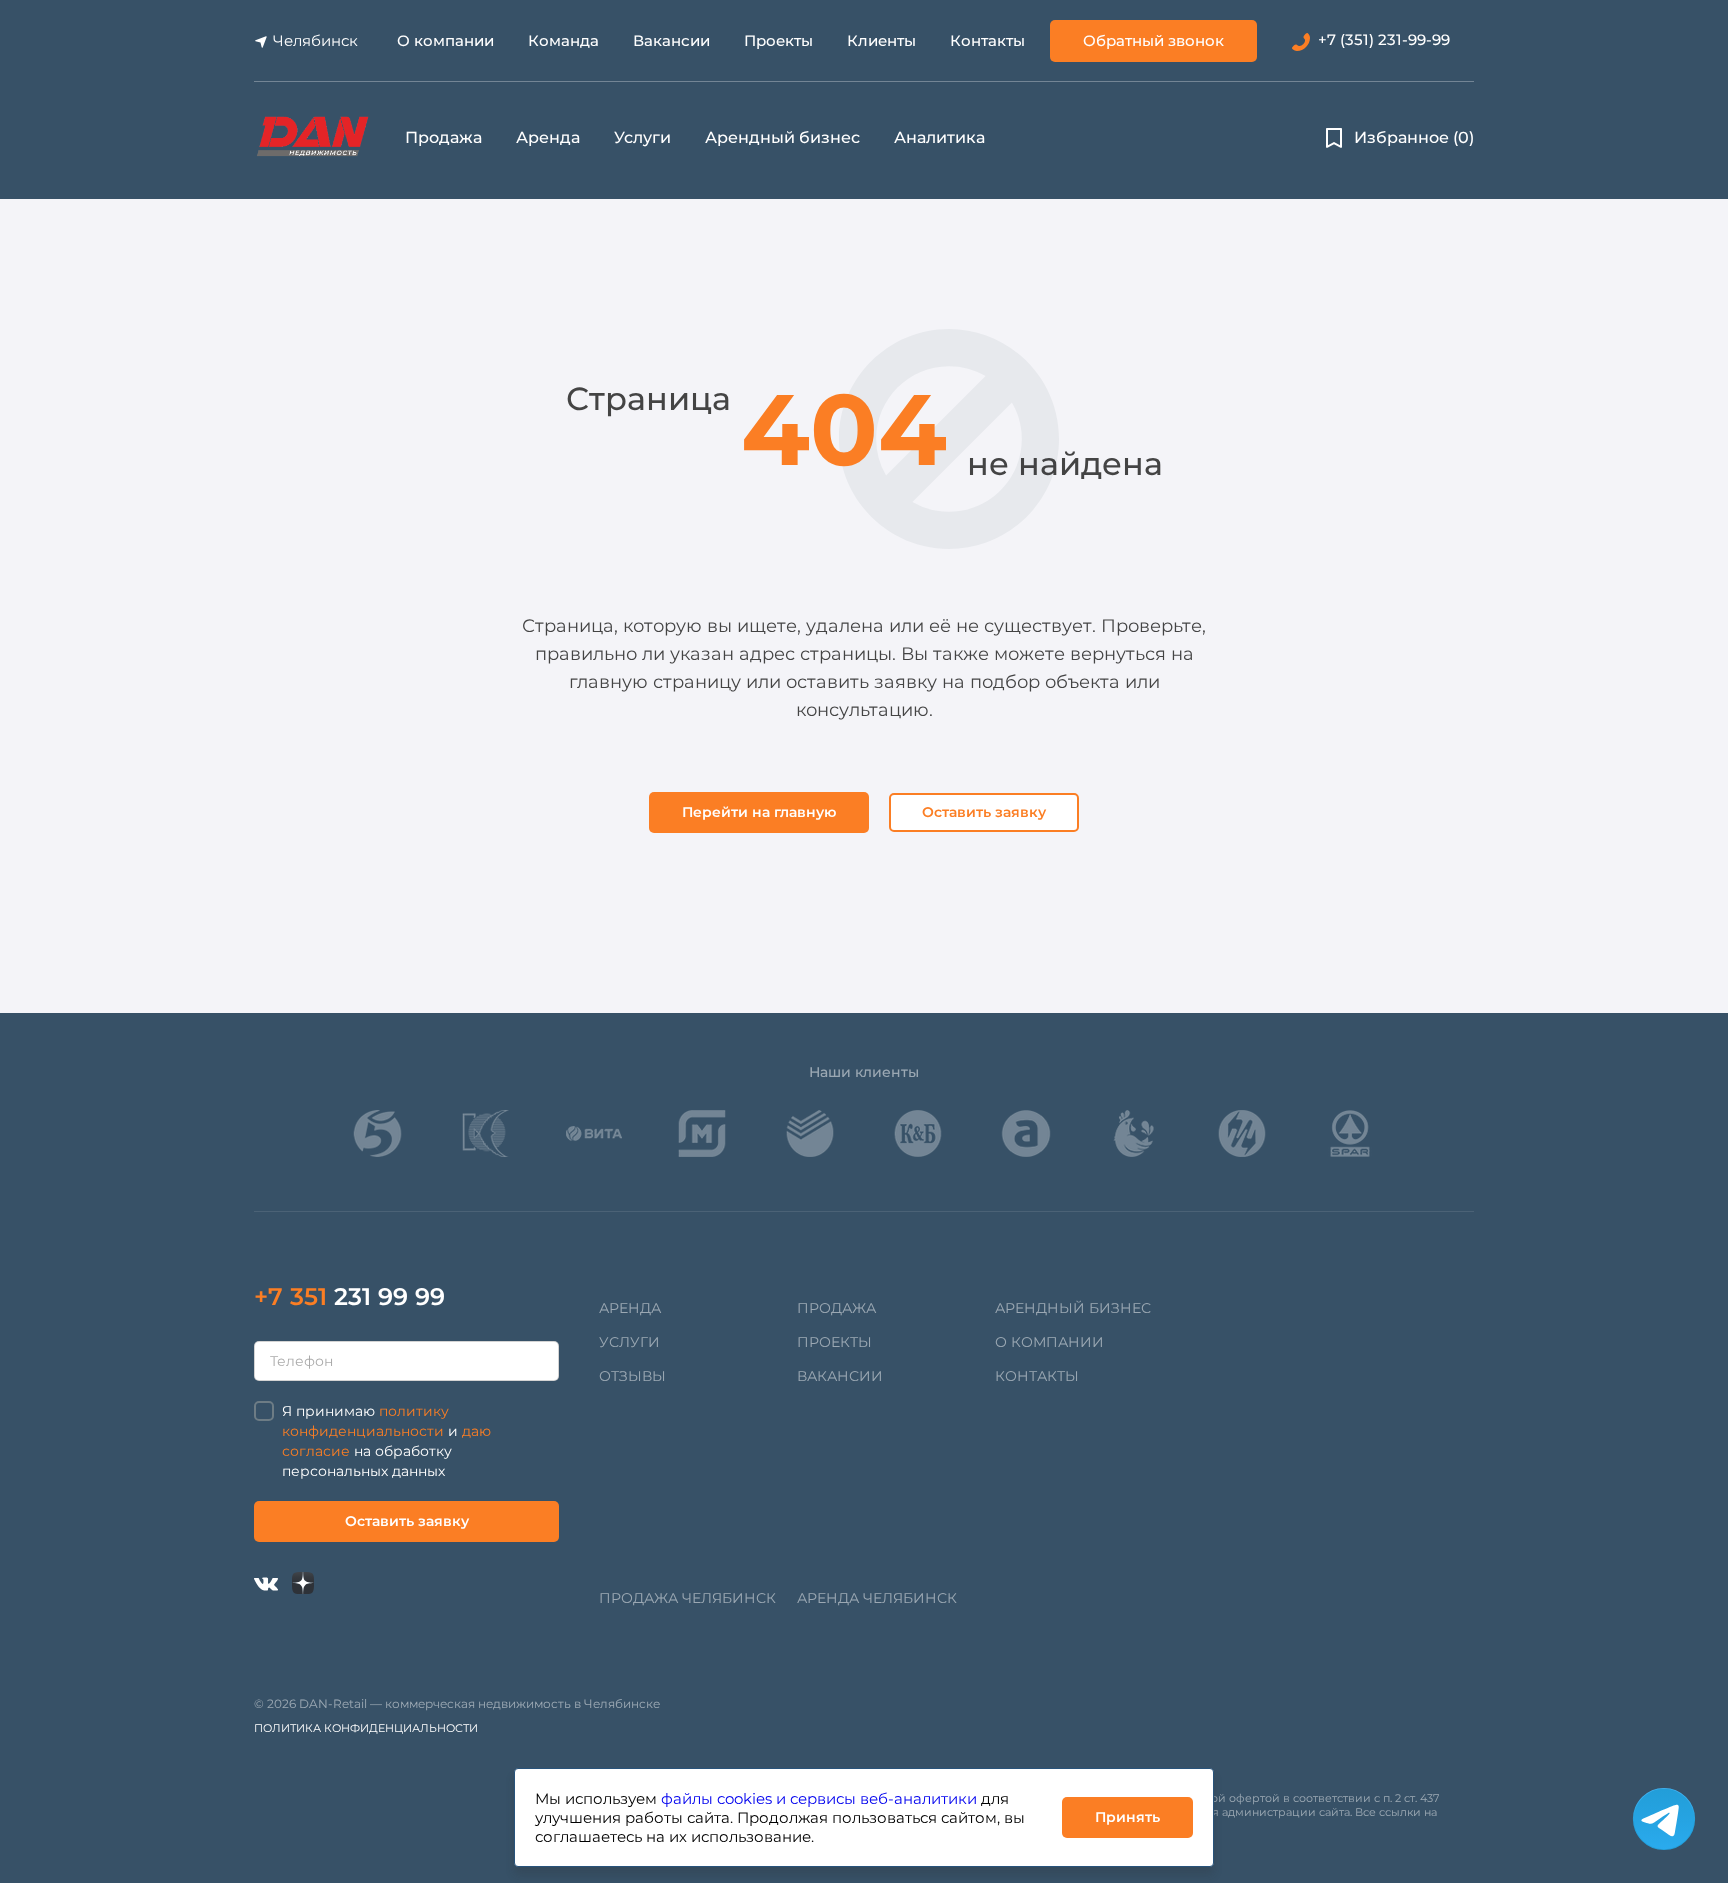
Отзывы (632, 1376)
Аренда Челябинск (877, 1598)
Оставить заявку (984, 812)
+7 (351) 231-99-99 (1384, 39)
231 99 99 (349, 1296)
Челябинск (315, 40)
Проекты (778, 40)
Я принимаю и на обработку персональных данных (386, 1441)
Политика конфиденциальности (366, 1728)
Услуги (642, 137)
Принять (1127, 1817)
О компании (445, 40)
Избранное (1414, 137)
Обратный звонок (1153, 40)
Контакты (987, 40)
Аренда (548, 137)
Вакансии (671, 40)
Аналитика (939, 137)
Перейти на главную (759, 812)
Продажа (443, 137)
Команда (563, 40)
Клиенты (881, 40)
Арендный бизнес (782, 137)
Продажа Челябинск (687, 1598)
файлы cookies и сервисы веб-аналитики (819, 1798)
